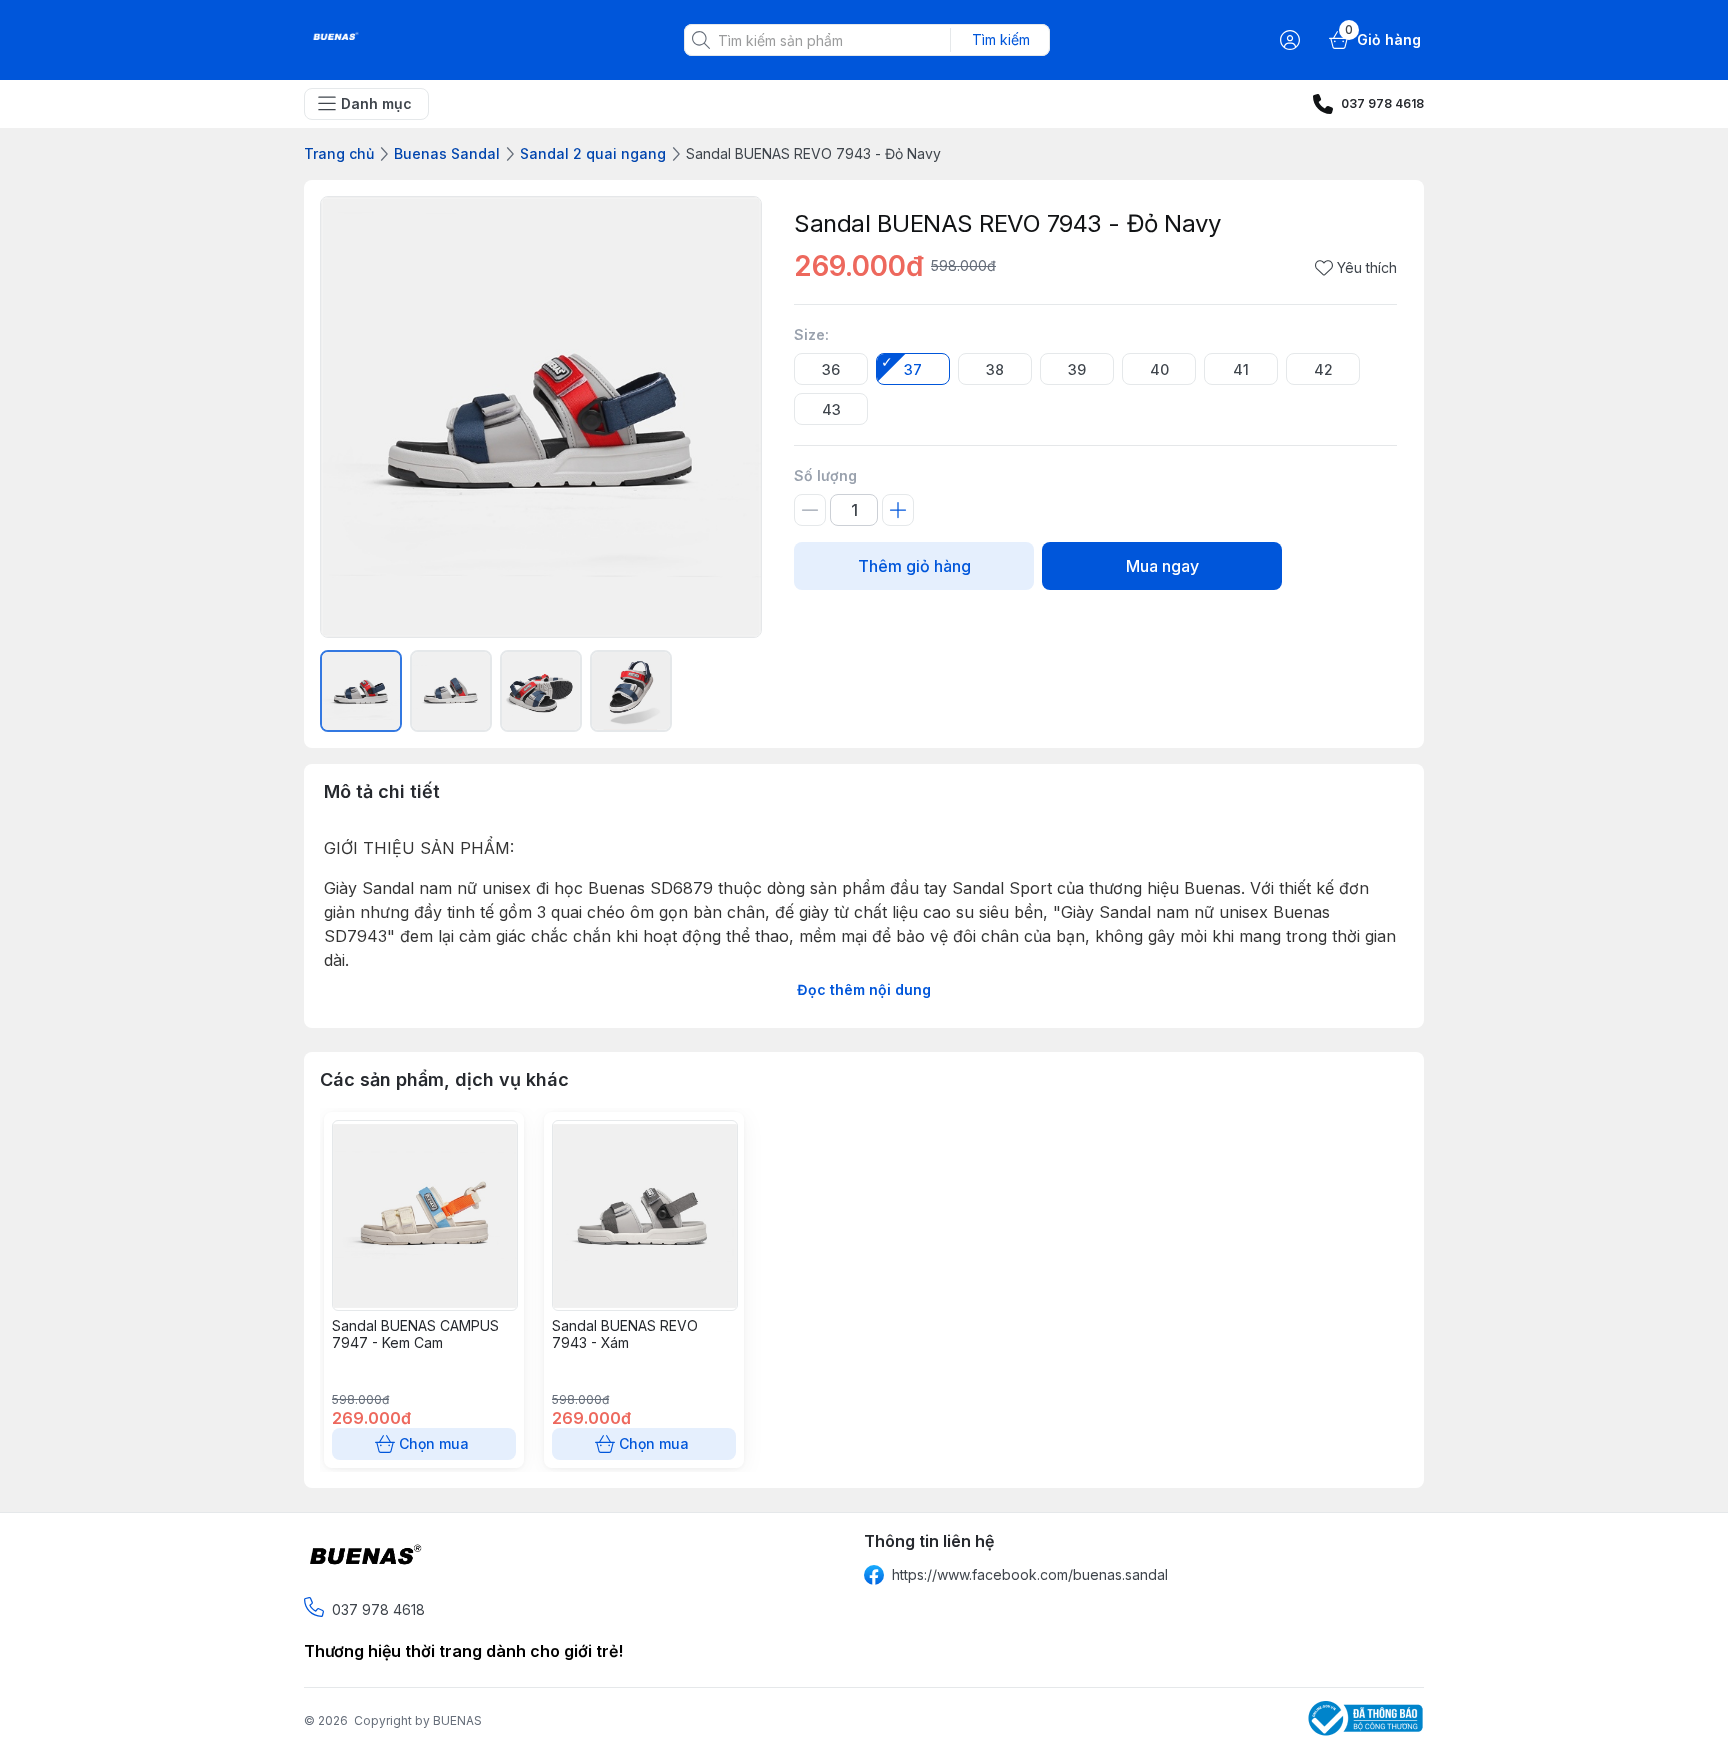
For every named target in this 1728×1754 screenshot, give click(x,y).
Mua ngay (1162, 566)
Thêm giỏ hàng (914, 566)
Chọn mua (434, 1443)
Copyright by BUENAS (418, 1720)
